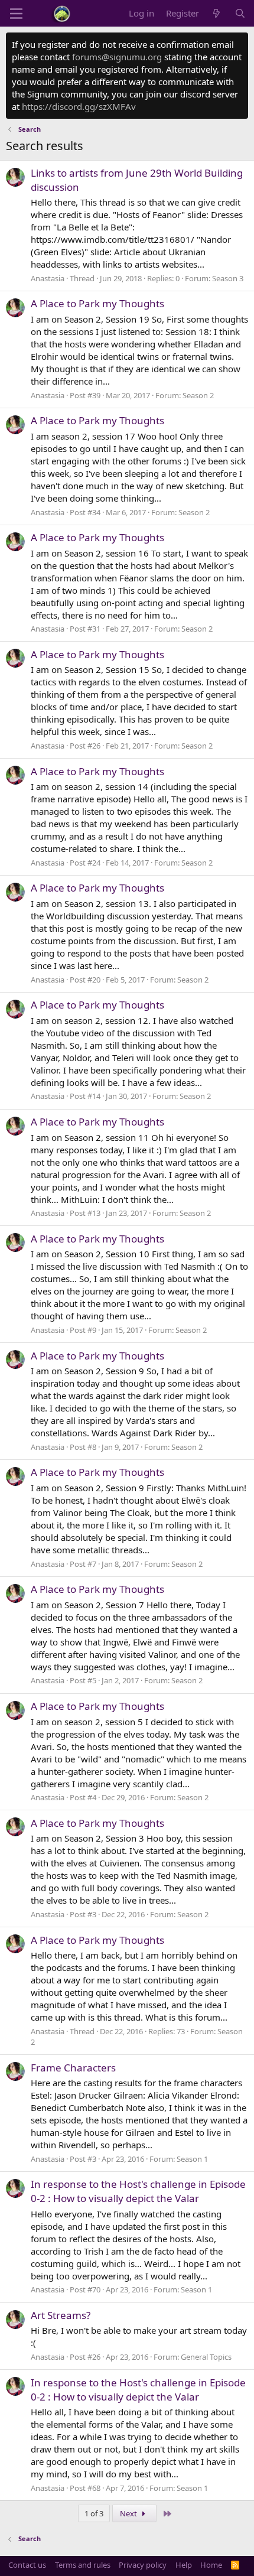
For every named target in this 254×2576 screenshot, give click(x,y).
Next (129, 2513)
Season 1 (192, 2159)
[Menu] (16, 14)
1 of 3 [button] (94, 2513)
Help (184, 2565)
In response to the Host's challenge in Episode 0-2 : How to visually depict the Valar (138, 2191)
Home (211, 2565)
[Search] (240, 13)
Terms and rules (83, 2565)
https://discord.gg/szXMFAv (79, 106)
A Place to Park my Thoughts (97, 303)
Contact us (27, 2565)
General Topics (206, 2357)
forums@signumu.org (117, 57)
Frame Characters (73, 2068)
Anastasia (48, 278)
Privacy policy (143, 2565)
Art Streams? (61, 2315)
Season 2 (198, 395)
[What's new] (216, 13)
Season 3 (228, 278)
